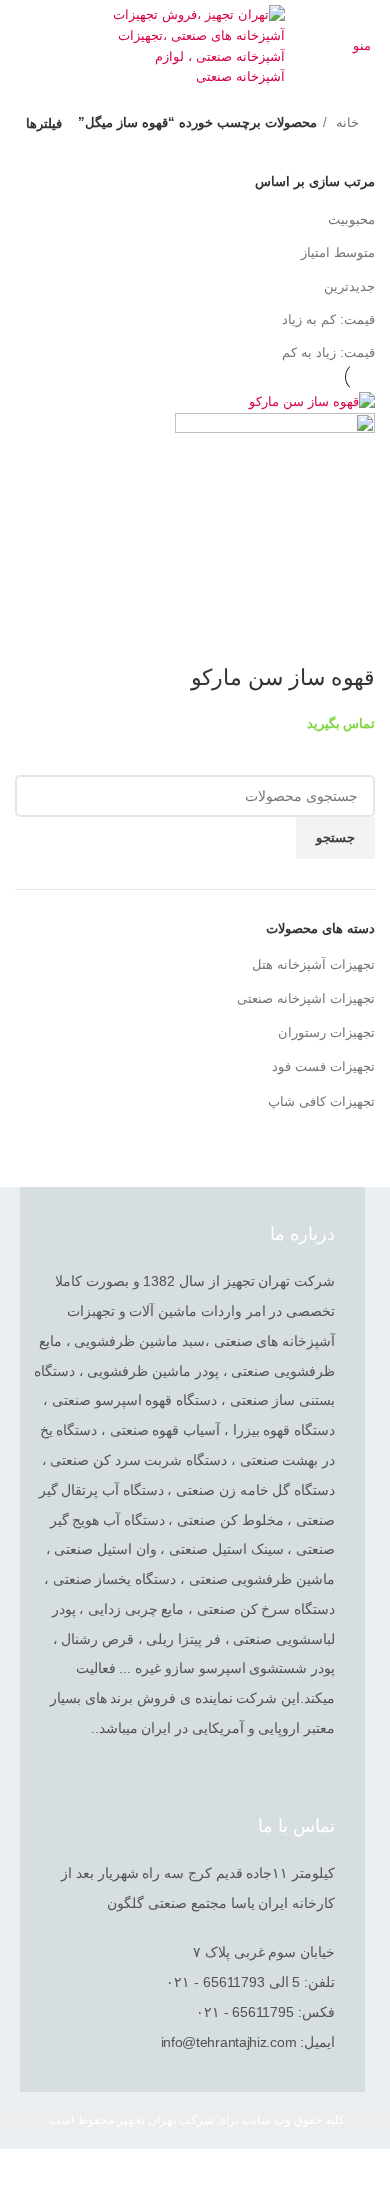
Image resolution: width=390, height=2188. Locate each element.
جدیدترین (349, 286)
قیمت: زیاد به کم (328, 352)
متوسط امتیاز (338, 252)
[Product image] (275, 512)
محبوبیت (351, 219)
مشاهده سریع (350, 638)
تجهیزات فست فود (323, 1066)
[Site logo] (195, 45)
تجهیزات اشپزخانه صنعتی (306, 998)
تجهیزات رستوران (326, 1032)
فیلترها (44, 123)
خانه (345, 122)
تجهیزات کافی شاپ (321, 1101)
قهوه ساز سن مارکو (280, 677)
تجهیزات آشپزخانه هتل (313, 964)
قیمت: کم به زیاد (328, 319)
